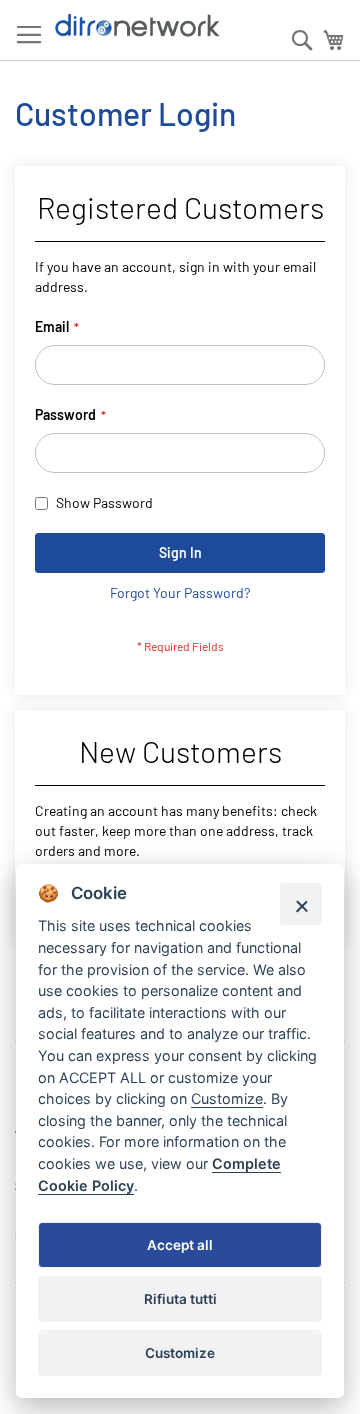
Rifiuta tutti (180, 1299)
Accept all (180, 1245)
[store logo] (137, 25)
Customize (180, 1353)
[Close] (300, 903)
